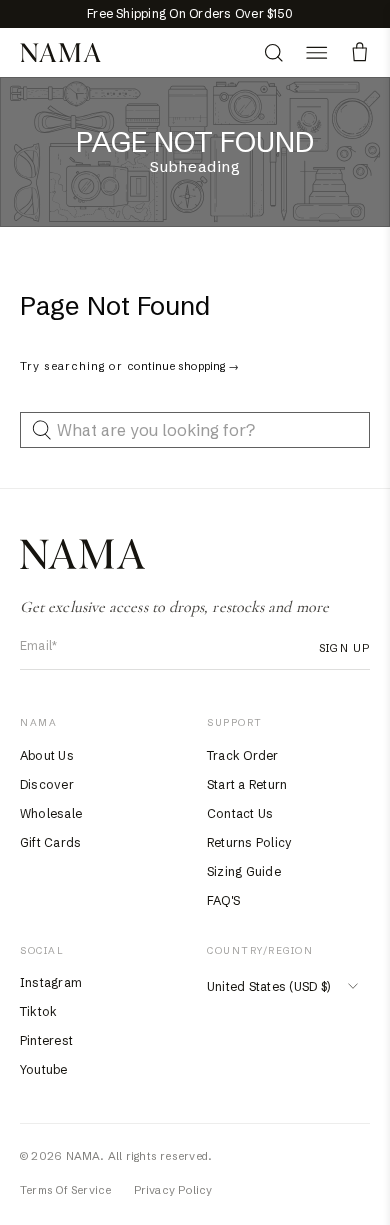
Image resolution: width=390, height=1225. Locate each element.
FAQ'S (223, 900)
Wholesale (51, 813)
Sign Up (344, 648)
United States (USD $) (268, 986)
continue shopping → (183, 366)
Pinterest (46, 1040)
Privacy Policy (173, 1190)
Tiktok (38, 1011)
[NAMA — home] (60, 53)
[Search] (273, 52)
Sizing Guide (244, 871)
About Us (47, 755)
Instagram (51, 982)
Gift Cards (50, 842)
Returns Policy (249, 842)
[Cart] (359, 52)
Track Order (243, 755)
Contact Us (240, 813)
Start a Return (247, 784)
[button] (316, 52)
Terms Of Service (66, 1190)
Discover (47, 784)
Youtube (44, 1069)
